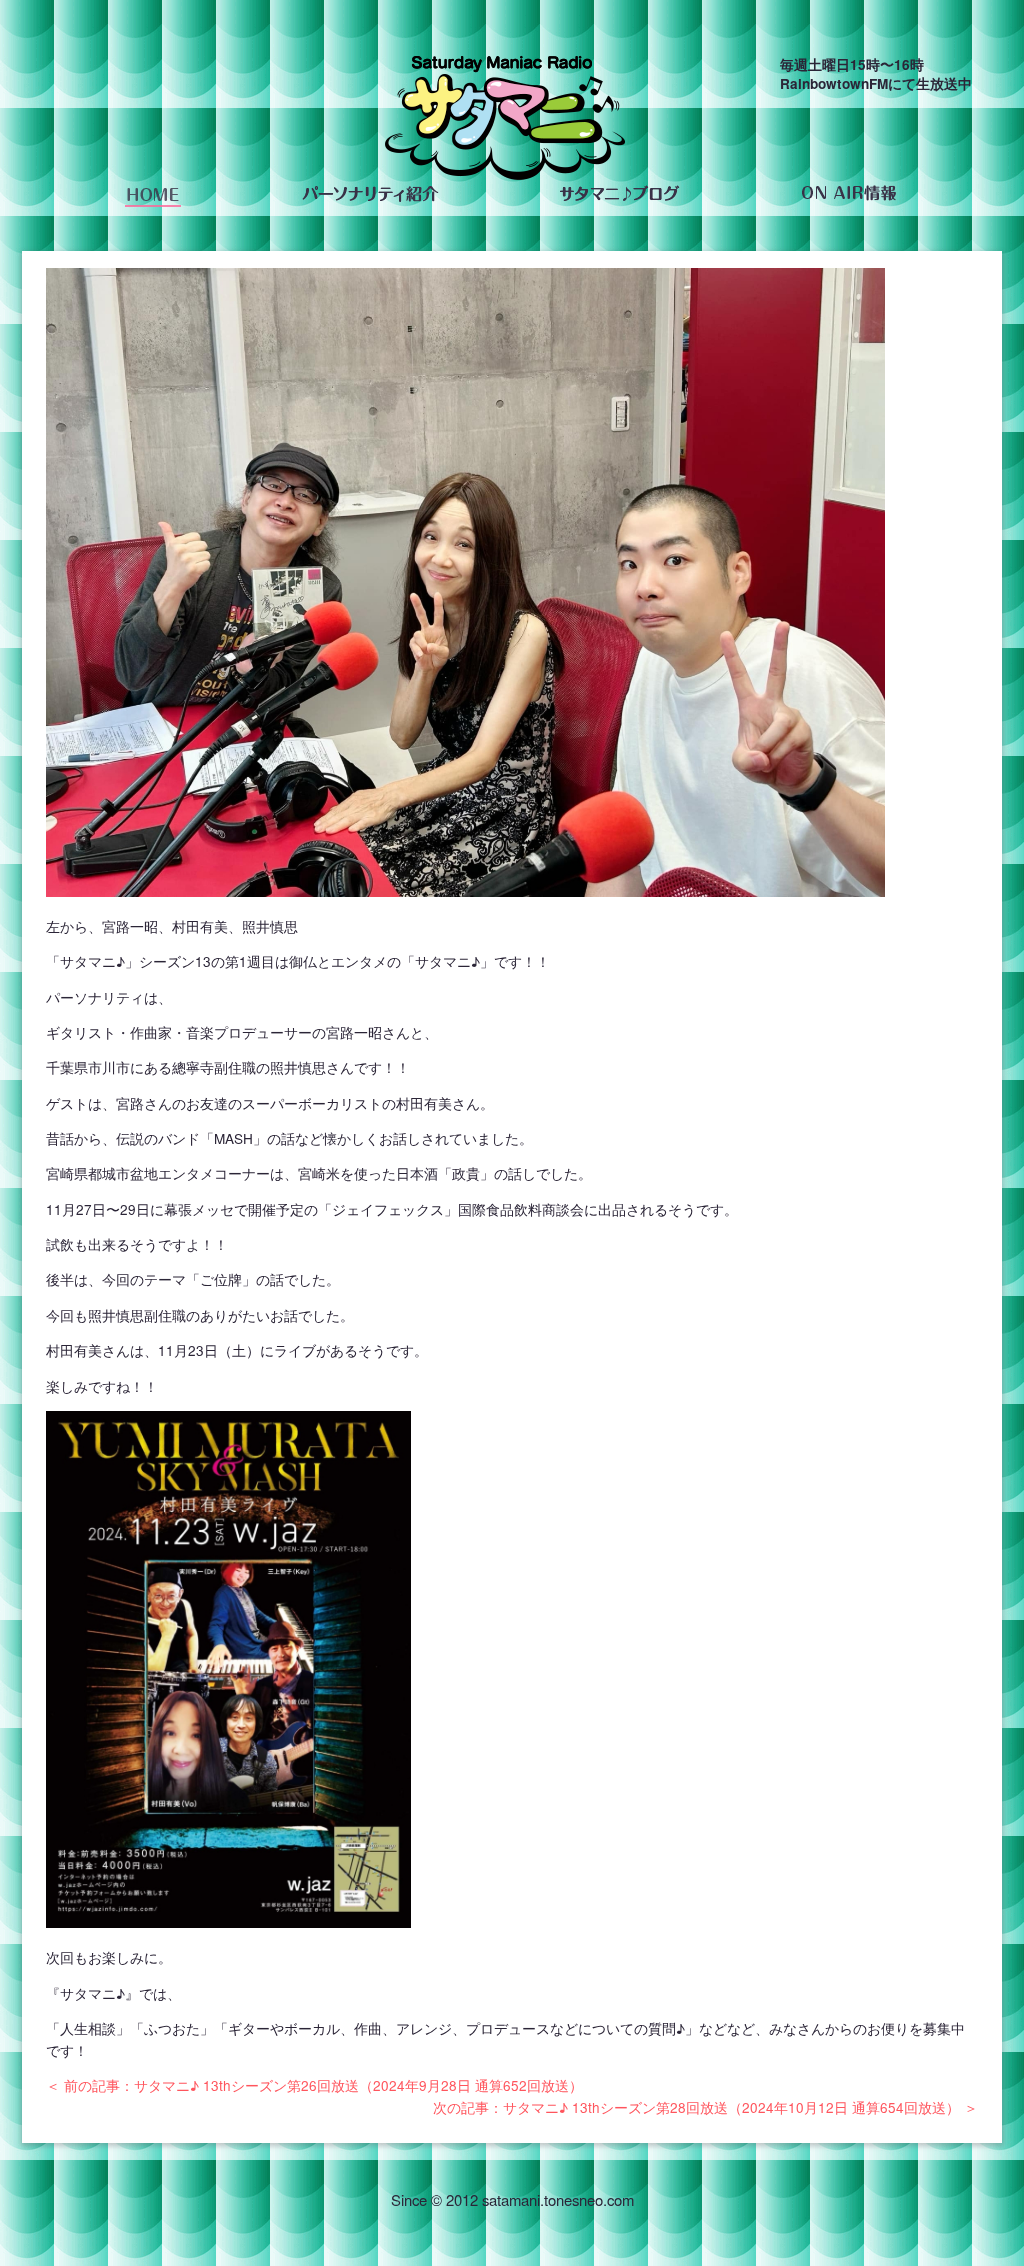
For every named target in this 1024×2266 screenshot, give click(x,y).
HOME (153, 194)
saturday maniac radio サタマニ (505, 122)
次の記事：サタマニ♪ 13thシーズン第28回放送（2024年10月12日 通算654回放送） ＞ (705, 2107)
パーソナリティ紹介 (370, 194)
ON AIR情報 (848, 194)
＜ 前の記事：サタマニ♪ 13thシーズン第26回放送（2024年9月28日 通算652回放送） (314, 2085)
